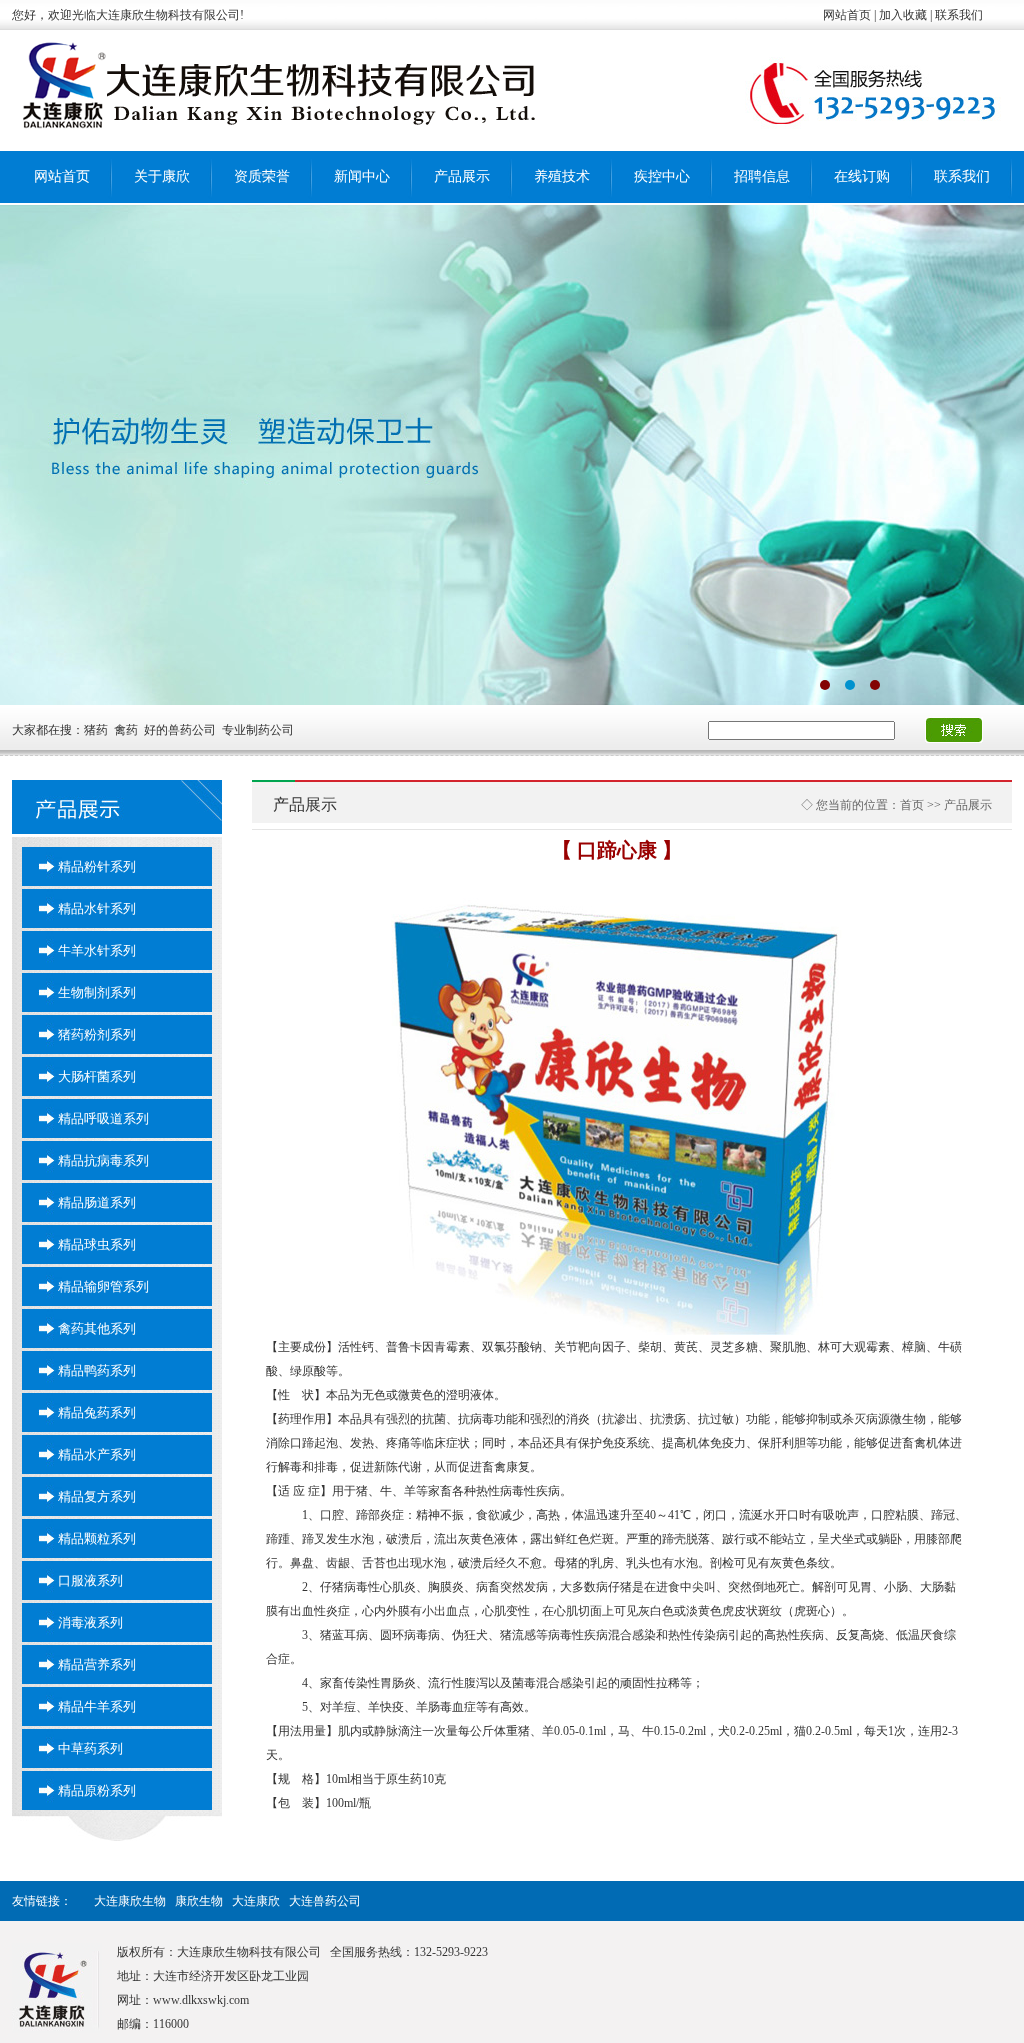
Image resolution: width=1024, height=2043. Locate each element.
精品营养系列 (97, 1664)
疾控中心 (662, 176)
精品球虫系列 (97, 1244)
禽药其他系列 (97, 1328)
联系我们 (962, 176)
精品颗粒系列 (97, 1538)
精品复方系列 (97, 1496)
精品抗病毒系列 (103, 1160)
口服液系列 (90, 1580)
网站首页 (62, 176)
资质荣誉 (262, 176)
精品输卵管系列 (103, 1286)
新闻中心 (362, 176)
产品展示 (462, 176)
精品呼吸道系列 (103, 1118)
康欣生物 (199, 1901)
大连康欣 (256, 1901)
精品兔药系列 (97, 1412)
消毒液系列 (90, 1622)
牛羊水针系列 (97, 950)
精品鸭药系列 (97, 1370)
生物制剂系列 (97, 992)
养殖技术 (562, 176)
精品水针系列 (97, 908)
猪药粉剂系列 (97, 1034)
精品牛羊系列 (97, 1706)
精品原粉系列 (97, 1790)
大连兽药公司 (325, 1901)
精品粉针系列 (97, 866)
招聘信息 (762, 176)
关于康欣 (162, 176)
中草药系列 (90, 1748)
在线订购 (862, 176)
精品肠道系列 (97, 1202)
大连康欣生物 (130, 1901)
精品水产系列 (97, 1454)
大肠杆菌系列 (97, 1076)
